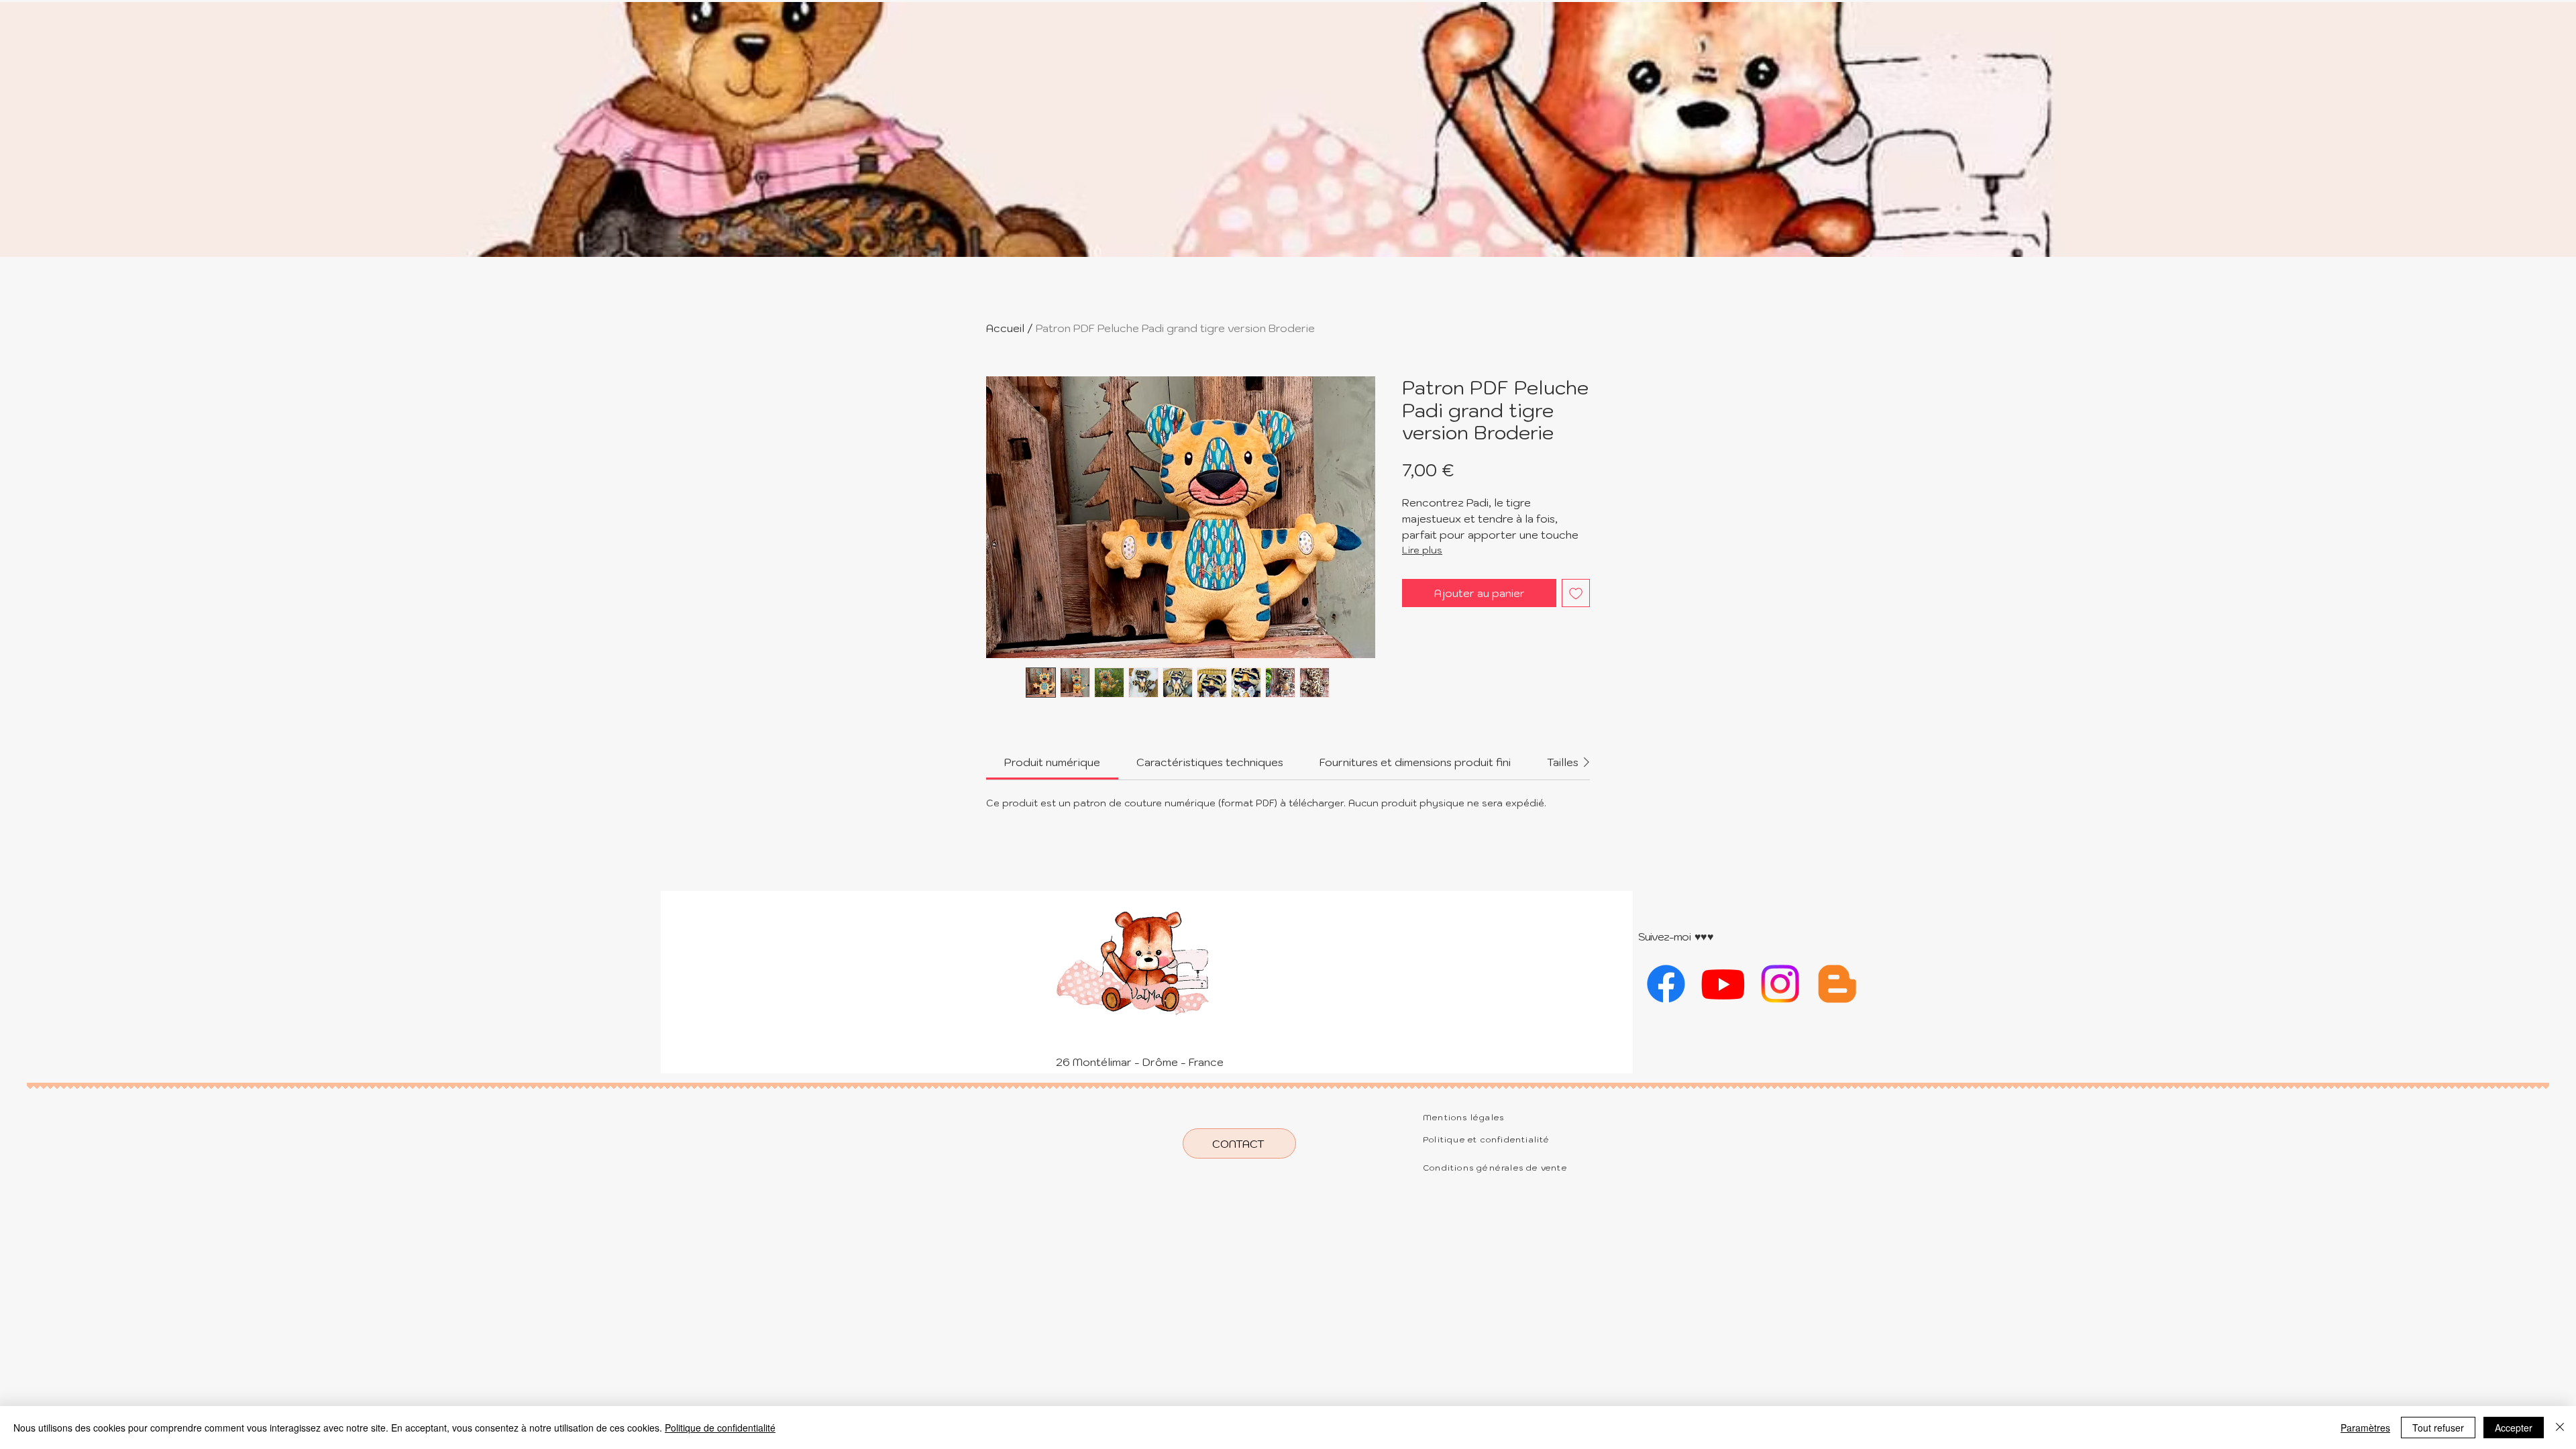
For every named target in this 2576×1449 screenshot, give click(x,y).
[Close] (2560, 1428)
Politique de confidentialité (720, 1428)
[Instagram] (1780, 984)
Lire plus (1422, 550)
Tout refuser (2438, 1428)
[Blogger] (1837, 984)
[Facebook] (1666, 984)
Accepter (2514, 1428)
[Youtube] (1723, 984)
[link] (1052, 762)
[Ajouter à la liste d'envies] (1576, 593)
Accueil (1005, 328)
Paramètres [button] (2365, 1428)
